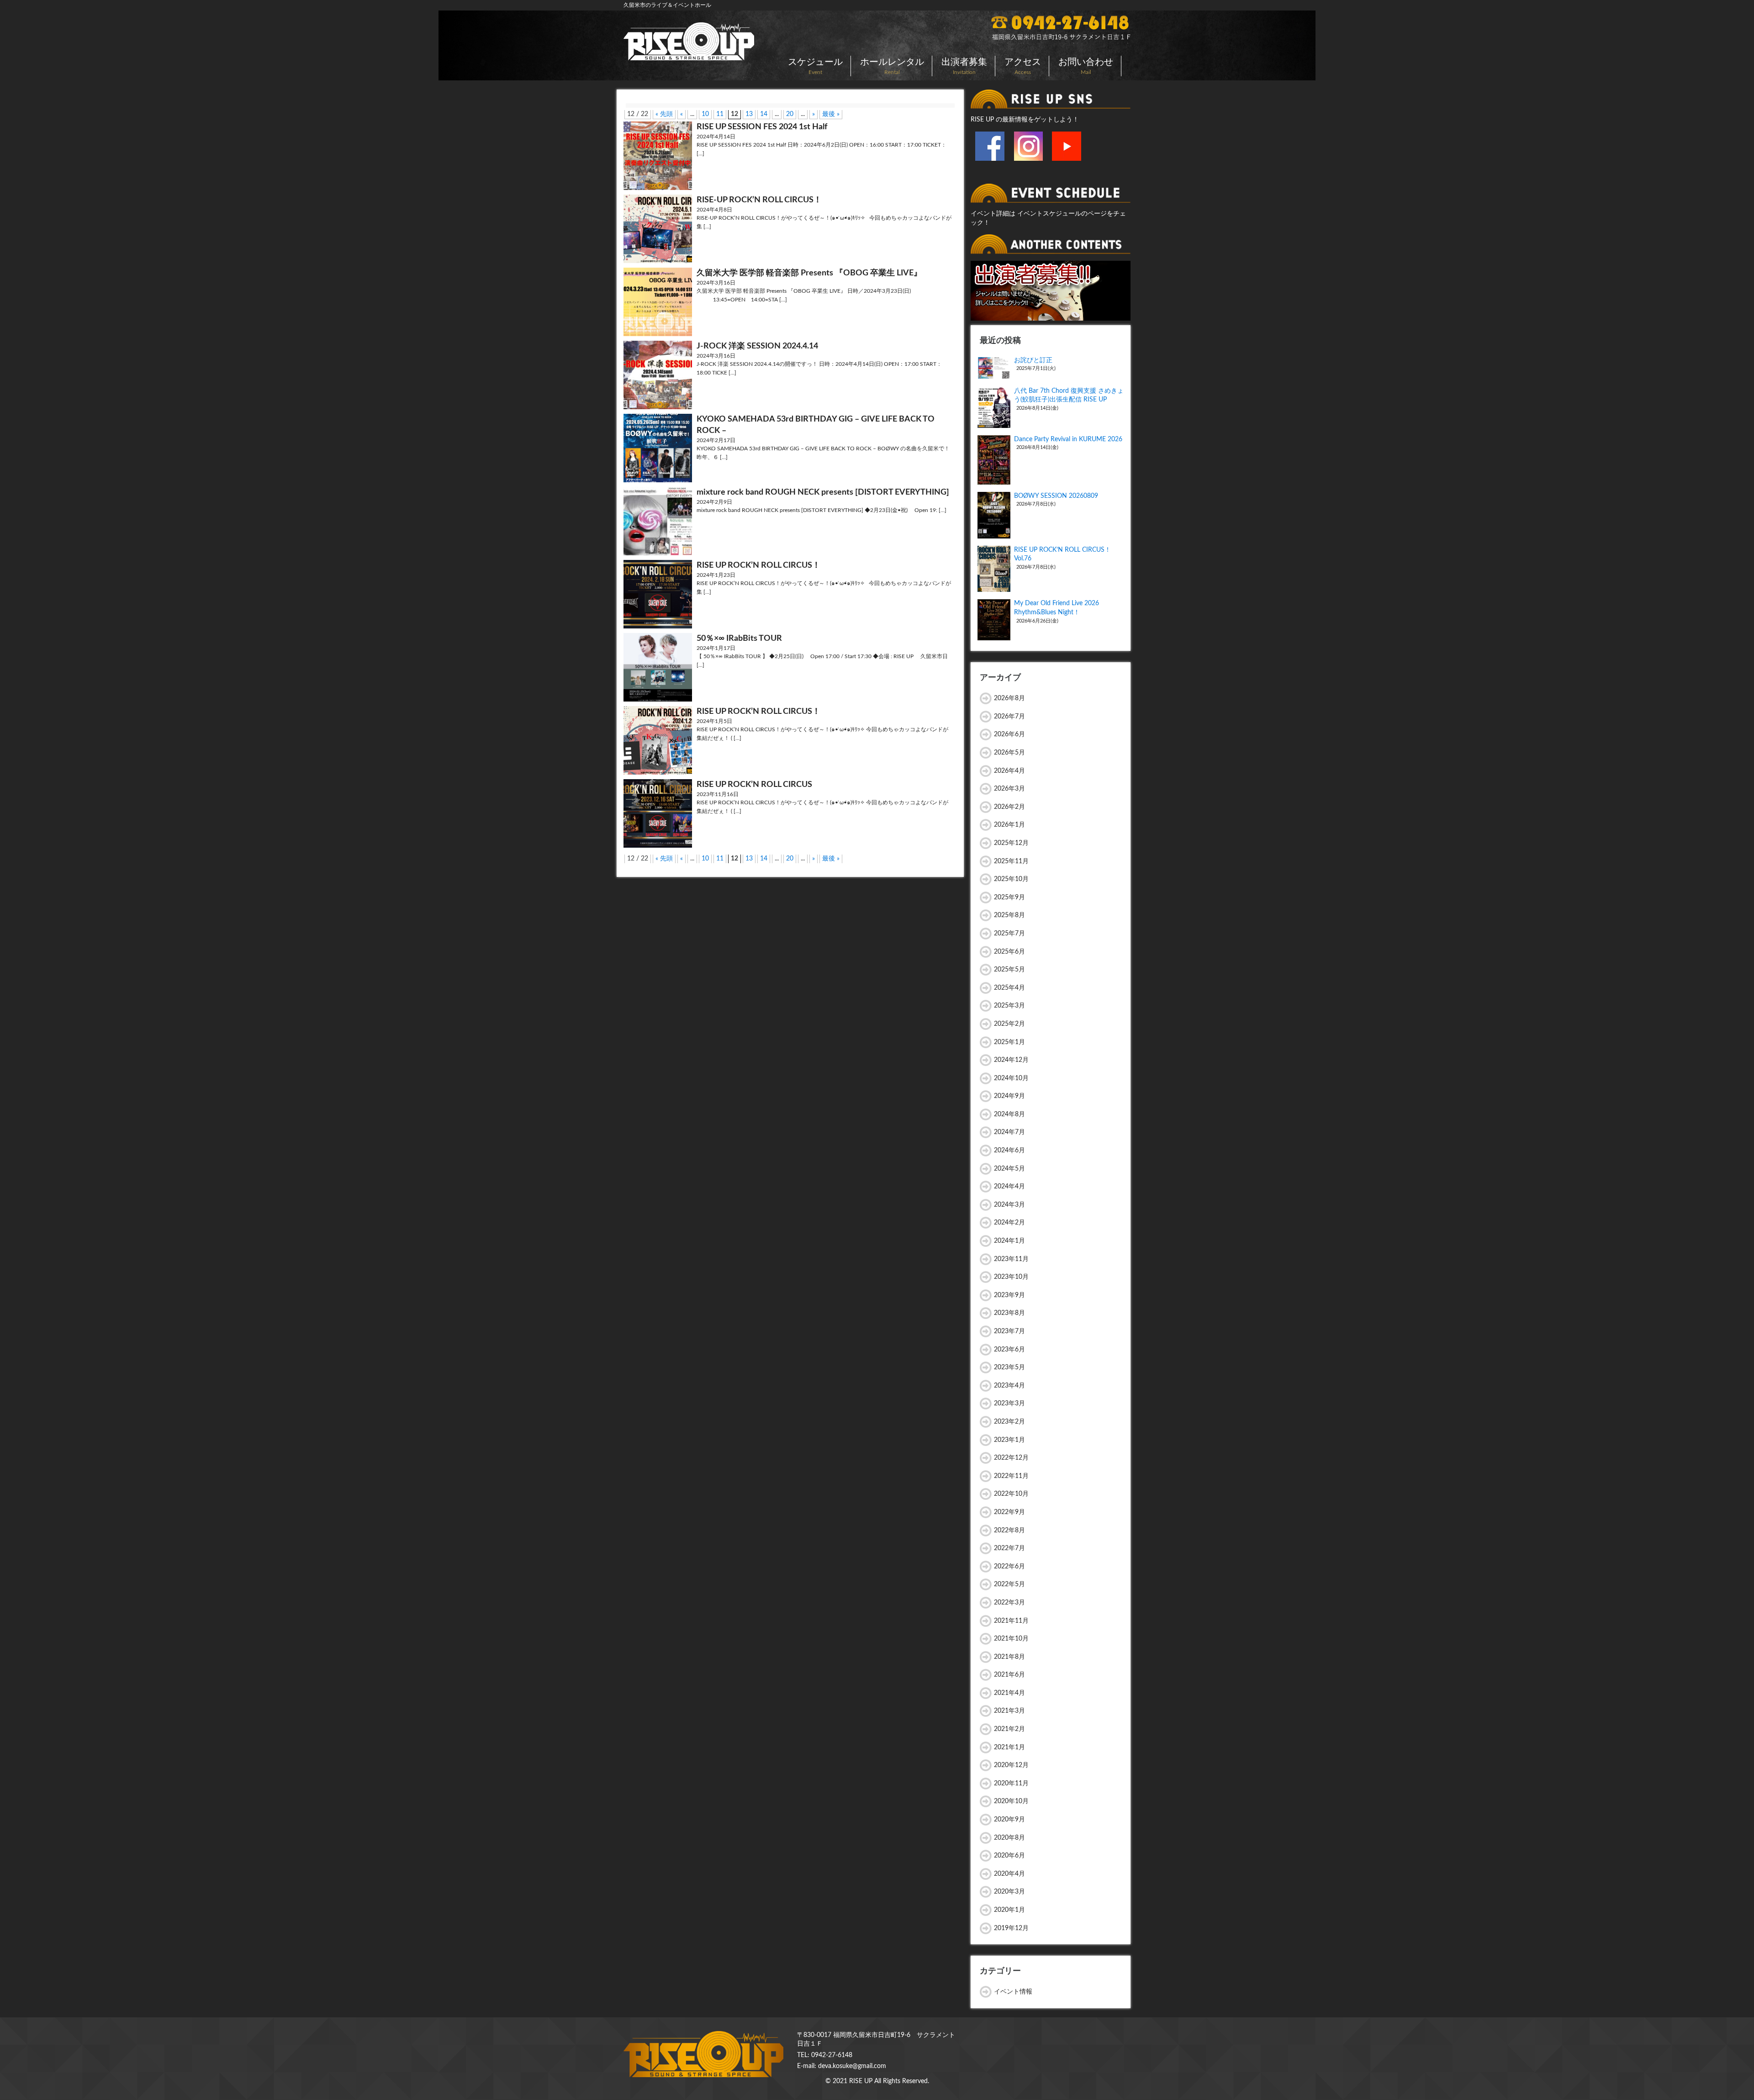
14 (764, 114)
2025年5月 (1009, 970)
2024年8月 (1009, 1114)
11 (720, 114)
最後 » (831, 114)
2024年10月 (1011, 1078)
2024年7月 (1009, 1132)
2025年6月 (1009, 952)
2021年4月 (1009, 1693)
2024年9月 (1009, 1096)
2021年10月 (1011, 1639)
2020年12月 (1011, 1765)
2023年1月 (1009, 1440)
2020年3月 (1009, 1892)
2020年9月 (1009, 1820)
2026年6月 (1009, 734)
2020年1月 (1009, 1910)
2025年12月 (1011, 843)
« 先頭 (664, 114)
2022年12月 (1011, 1458)
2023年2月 (1009, 1422)
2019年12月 (1011, 1928)
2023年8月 (1009, 1313)
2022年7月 (1009, 1548)
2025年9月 (1009, 897)
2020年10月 (1011, 1801)
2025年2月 (1009, 1024)
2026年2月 (1009, 807)
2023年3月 (1009, 1404)
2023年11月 (1011, 1259)
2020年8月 (1009, 1838)
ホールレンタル (892, 66)
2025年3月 (1009, 1006)
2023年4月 (1009, 1386)
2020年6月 (1009, 1856)
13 (749, 114)
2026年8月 (1009, 698)
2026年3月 (1009, 789)
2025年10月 (1011, 879)
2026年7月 (1009, 717)
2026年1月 (1009, 825)
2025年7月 (1009, 934)
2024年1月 (1009, 1241)
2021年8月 (1009, 1657)
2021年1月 (1009, 1747)
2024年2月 (1009, 1223)
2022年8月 (1009, 1530)
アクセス (1023, 66)
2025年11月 (1011, 861)
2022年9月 (1009, 1512)
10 (705, 114)
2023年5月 (1009, 1367)
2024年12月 (1011, 1060)
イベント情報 (1013, 1992)
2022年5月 (1009, 1584)
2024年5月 (1009, 1169)
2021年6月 (1009, 1675)
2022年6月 (1009, 1567)
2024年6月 (1009, 1150)
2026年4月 (1009, 771)
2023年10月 (1011, 1277)
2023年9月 (1009, 1295)
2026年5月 (1009, 753)
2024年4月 (1009, 1187)
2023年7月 (1009, 1331)
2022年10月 (1011, 1494)
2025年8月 (1009, 915)
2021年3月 (1009, 1711)
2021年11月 (1011, 1621)
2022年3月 (1009, 1603)
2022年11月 (1011, 1476)
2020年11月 (1011, 1783)
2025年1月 (1009, 1042)
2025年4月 (1009, 988)
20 (790, 114)
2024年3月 (1009, 1205)
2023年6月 (1009, 1350)
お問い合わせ (1086, 66)
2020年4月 (1009, 1874)
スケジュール (815, 66)
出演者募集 (964, 66)
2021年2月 (1009, 1729)
